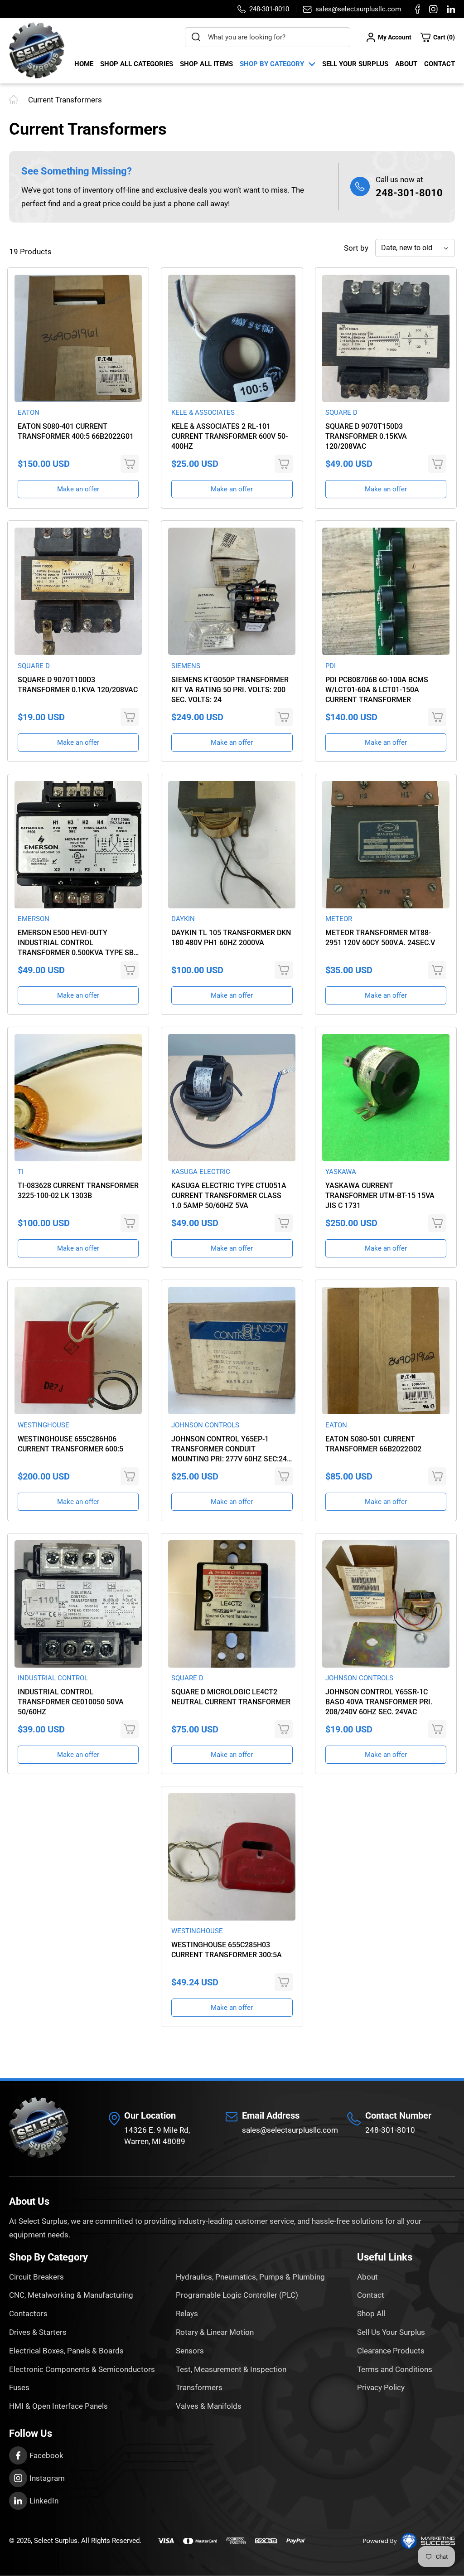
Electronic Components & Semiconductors (82, 2369)
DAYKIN (183, 919)
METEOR (339, 919)
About (406, 64)
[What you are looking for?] (196, 37)
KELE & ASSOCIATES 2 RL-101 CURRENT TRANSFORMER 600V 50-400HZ (230, 436)
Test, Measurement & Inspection (231, 2369)
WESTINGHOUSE (43, 1425)
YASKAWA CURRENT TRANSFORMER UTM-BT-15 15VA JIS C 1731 (380, 1196)
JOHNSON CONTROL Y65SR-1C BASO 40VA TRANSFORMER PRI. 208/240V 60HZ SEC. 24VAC (379, 1702)
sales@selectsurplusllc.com (290, 2130)
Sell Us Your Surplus (391, 2332)
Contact (440, 64)
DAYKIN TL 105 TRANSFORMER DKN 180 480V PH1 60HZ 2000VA (231, 938)
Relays (187, 2314)
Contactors (28, 2314)
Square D (341, 412)
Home (84, 64)
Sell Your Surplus (355, 64)
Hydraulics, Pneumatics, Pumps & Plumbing (250, 2277)
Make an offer (78, 489)
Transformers (199, 2387)
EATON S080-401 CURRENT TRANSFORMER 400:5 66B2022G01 (76, 431)
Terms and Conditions (395, 2369)
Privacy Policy (381, 2387)
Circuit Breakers (36, 2277)
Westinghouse (197, 1931)
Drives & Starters (38, 2332)
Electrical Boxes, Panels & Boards (66, 2351)
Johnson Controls (205, 1425)
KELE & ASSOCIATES (203, 412)
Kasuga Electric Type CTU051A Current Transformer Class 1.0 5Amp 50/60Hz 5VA (229, 1196)
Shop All (371, 2314)
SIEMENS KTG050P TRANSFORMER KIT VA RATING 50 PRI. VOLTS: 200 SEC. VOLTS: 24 (230, 690)
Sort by (356, 248)
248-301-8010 (409, 193)
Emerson (34, 919)
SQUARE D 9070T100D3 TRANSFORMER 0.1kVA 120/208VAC (78, 685)
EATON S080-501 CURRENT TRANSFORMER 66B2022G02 (373, 1444)
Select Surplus (56, 2541)
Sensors (190, 2351)
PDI (331, 666)
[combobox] (268, 37)
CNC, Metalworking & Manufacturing (71, 2295)
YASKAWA (341, 1172)
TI (21, 1172)
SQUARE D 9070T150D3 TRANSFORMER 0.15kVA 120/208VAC (366, 436)
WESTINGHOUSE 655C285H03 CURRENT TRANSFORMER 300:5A (227, 1950)
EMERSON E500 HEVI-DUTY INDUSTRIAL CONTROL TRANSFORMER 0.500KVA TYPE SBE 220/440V (78, 943)
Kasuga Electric (201, 1172)
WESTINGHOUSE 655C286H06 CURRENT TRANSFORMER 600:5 (70, 1444)
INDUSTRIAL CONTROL (53, 1678)
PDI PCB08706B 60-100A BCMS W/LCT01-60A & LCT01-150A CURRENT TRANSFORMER (377, 690)
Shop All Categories (137, 64)
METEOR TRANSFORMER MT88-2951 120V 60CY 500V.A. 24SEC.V (380, 938)
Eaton (29, 412)
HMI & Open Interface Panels (58, 2406)
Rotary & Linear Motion (215, 2332)
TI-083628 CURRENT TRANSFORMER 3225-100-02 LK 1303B (78, 1191)
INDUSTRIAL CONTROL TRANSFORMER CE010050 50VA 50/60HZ (71, 1702)
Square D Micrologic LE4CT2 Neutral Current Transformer (231, 1697)
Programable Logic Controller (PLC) (237, 2295)
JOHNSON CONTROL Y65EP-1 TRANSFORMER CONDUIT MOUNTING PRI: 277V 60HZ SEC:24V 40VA (231, 1449)
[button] (438, 37)
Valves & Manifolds (209, 2406)
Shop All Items (206, 64)
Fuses (19, 2387)
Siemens (186, 666)
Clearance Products (391, 2351)
